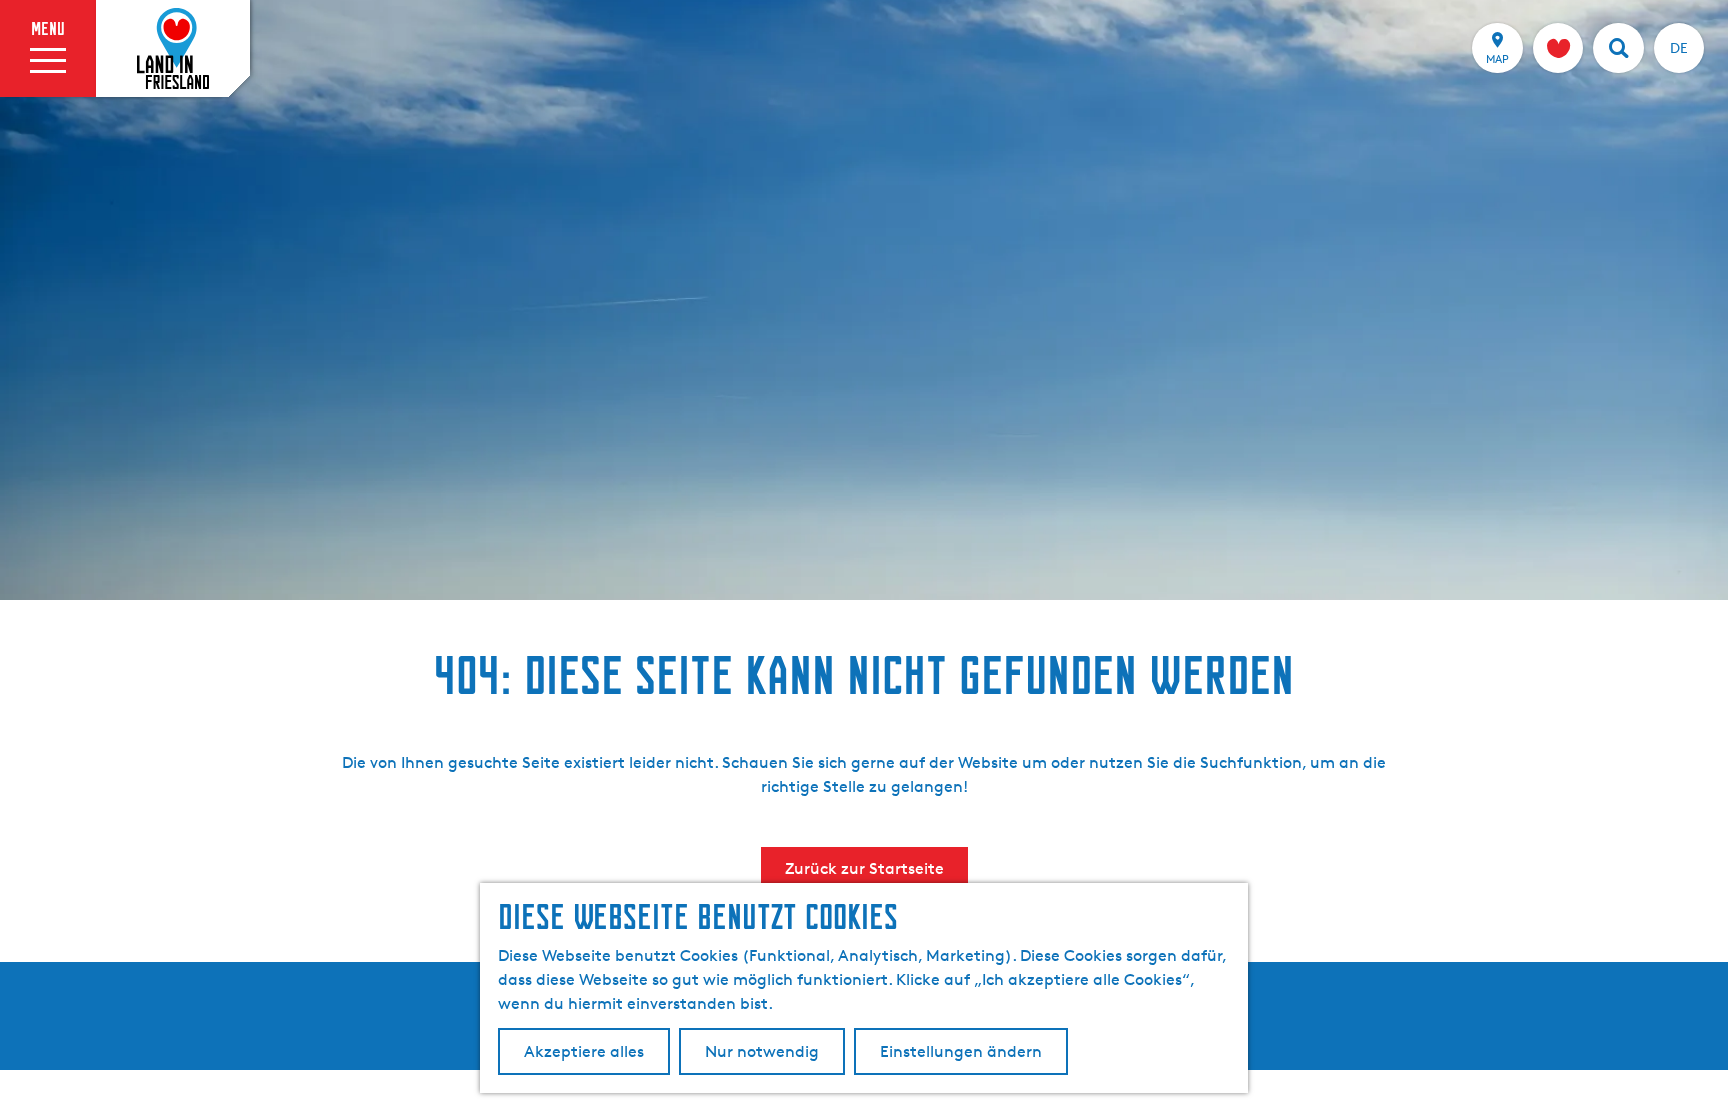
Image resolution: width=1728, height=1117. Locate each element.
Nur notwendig (762, 1051)
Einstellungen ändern (961, 1051)
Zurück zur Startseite (864, 868)
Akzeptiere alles (584, 1051)
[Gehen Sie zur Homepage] (173, 49)
